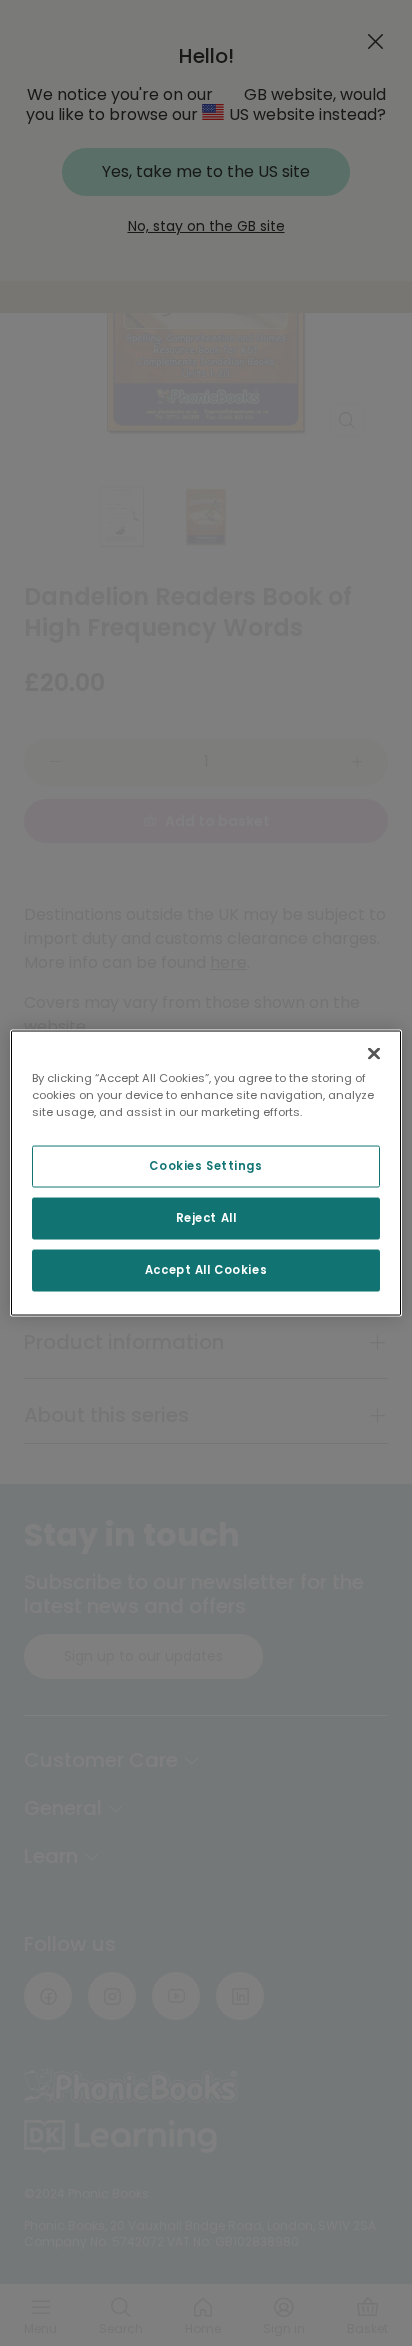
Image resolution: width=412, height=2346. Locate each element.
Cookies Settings (205, 1166)
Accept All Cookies (206, 1270)
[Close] (374, 1054)
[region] (205, 1173)
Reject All (206, 1218)
